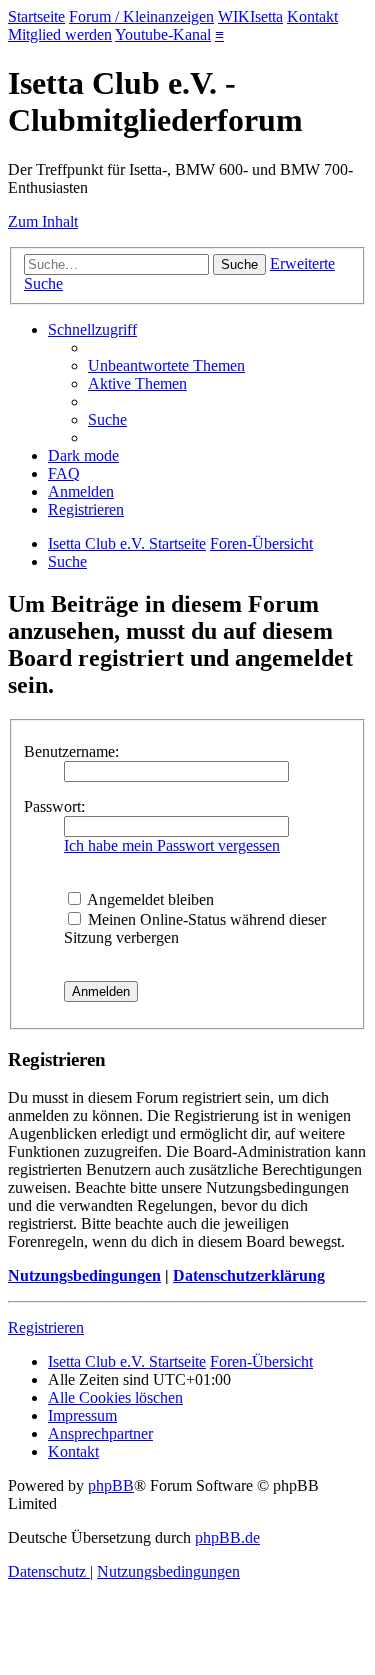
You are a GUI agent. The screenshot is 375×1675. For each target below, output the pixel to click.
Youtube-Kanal (163, 34)
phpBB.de (227, 1537)
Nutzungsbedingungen (84, 1275)
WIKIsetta (250, 16)
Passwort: (54, 806)
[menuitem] (166, 365)
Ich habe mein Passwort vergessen (172, 845)
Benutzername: (71, 751)
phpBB (111, 1485)
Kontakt (312, 16)
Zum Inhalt (43, 221)
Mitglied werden (60, 34)
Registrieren (46, 1327)
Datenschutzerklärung (249, 1275)
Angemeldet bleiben (149, 899)
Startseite (36, 16)
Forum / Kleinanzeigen (141, 16)
